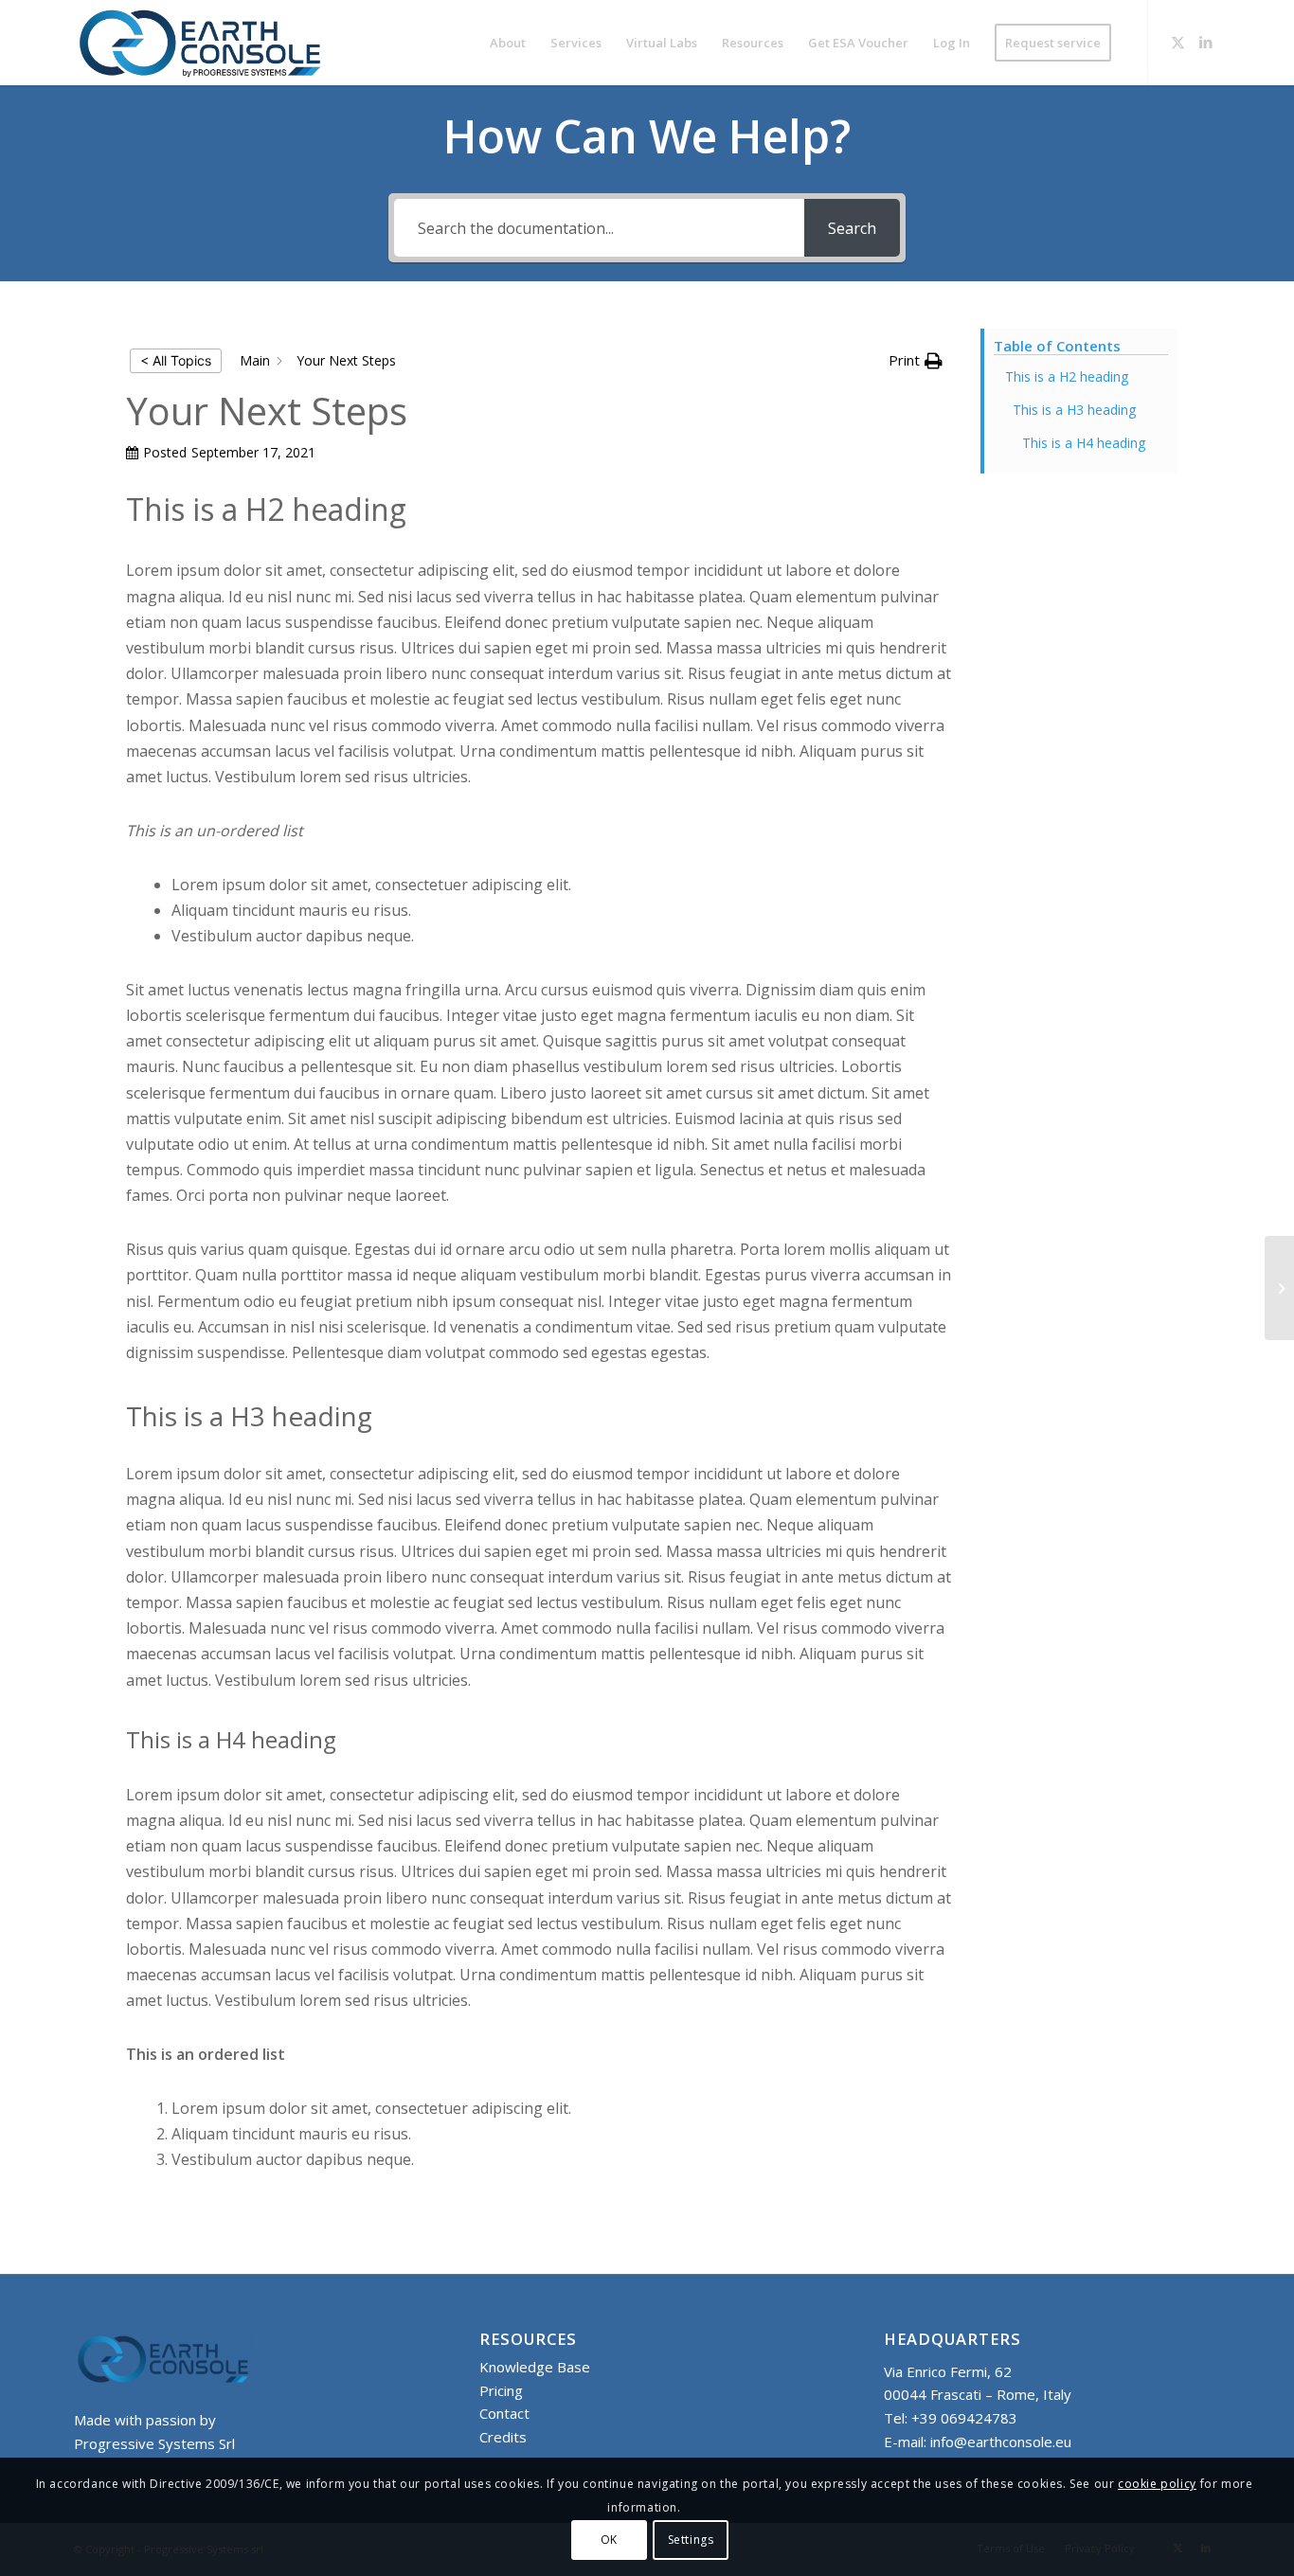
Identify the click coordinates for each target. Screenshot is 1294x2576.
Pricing (501, 2390)
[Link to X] (1177, 42)
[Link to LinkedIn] (1206, 42)
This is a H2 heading (1067, 376)
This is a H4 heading (1084, 443)
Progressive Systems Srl (154, 2443)
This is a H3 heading (1074, 410)
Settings (691, 2540)
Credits (503, 2437)
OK (609, 2540)
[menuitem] (508, 43)
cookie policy (1157, 2485)
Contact (504, 2413)
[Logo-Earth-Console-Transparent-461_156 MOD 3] (200, 43)
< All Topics (176, 360)
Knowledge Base (535, 2367)
